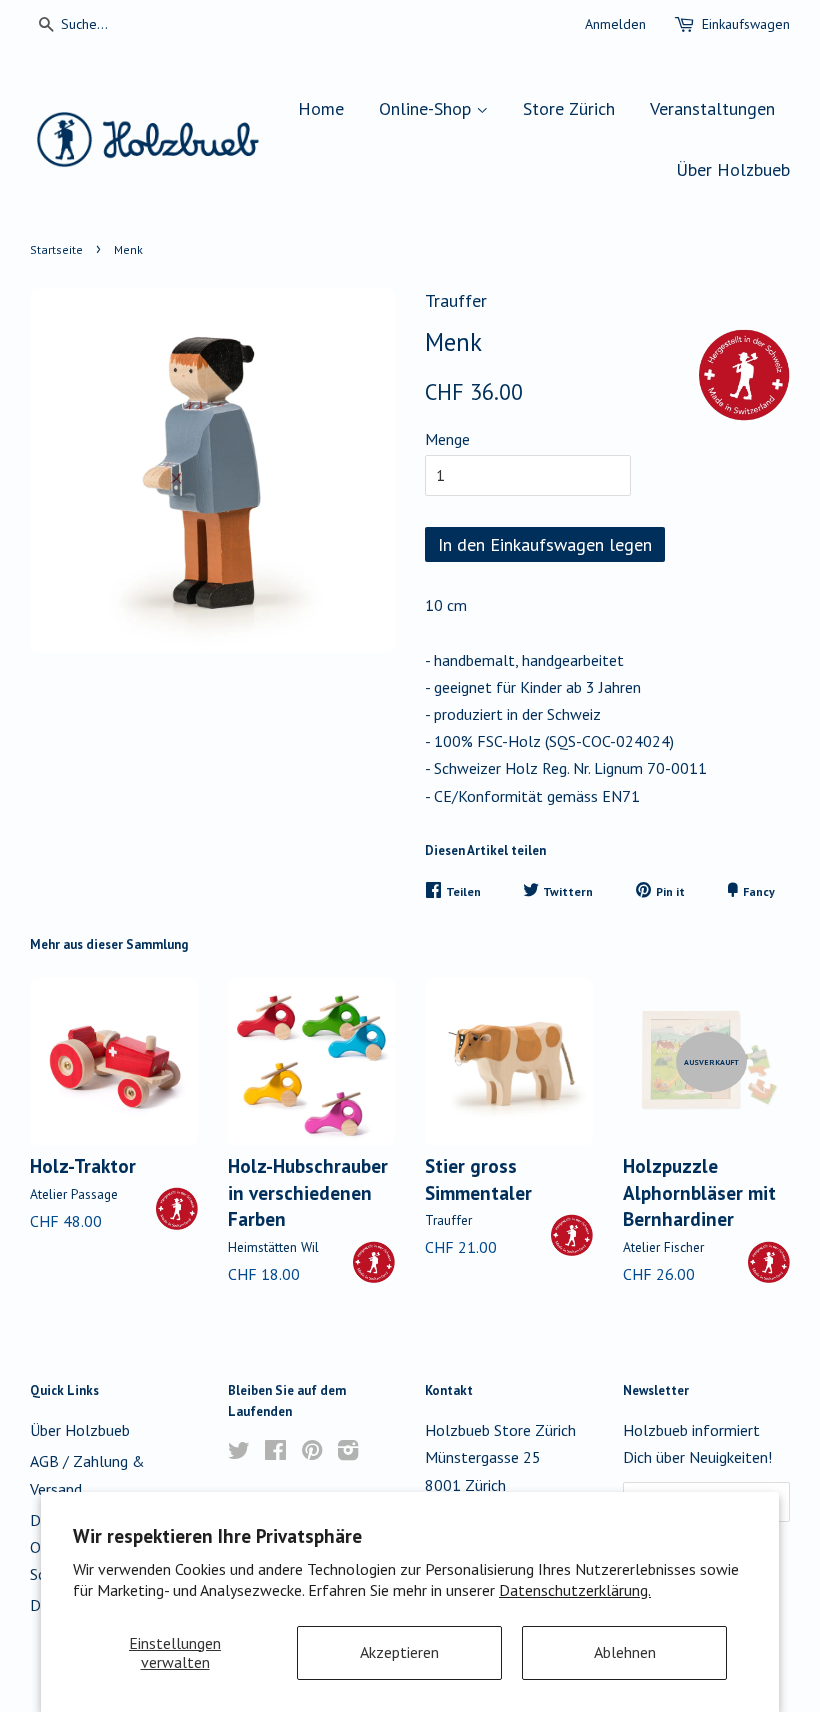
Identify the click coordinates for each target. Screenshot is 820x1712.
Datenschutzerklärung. (575, 1590)
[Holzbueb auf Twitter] (239, 1453)
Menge (447, 439)
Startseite (56, 249)
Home (321, 108)
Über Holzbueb (733, 169)
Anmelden (615, 24)
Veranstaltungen (712, 108)
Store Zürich (569, 108)
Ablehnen (625, 1652)
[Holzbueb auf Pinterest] (312, 1453)
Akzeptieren (399, 1652)
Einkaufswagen (746, 24)
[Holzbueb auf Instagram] (348, 1453)
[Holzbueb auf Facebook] (275, 1453)
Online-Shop (427, 108)
